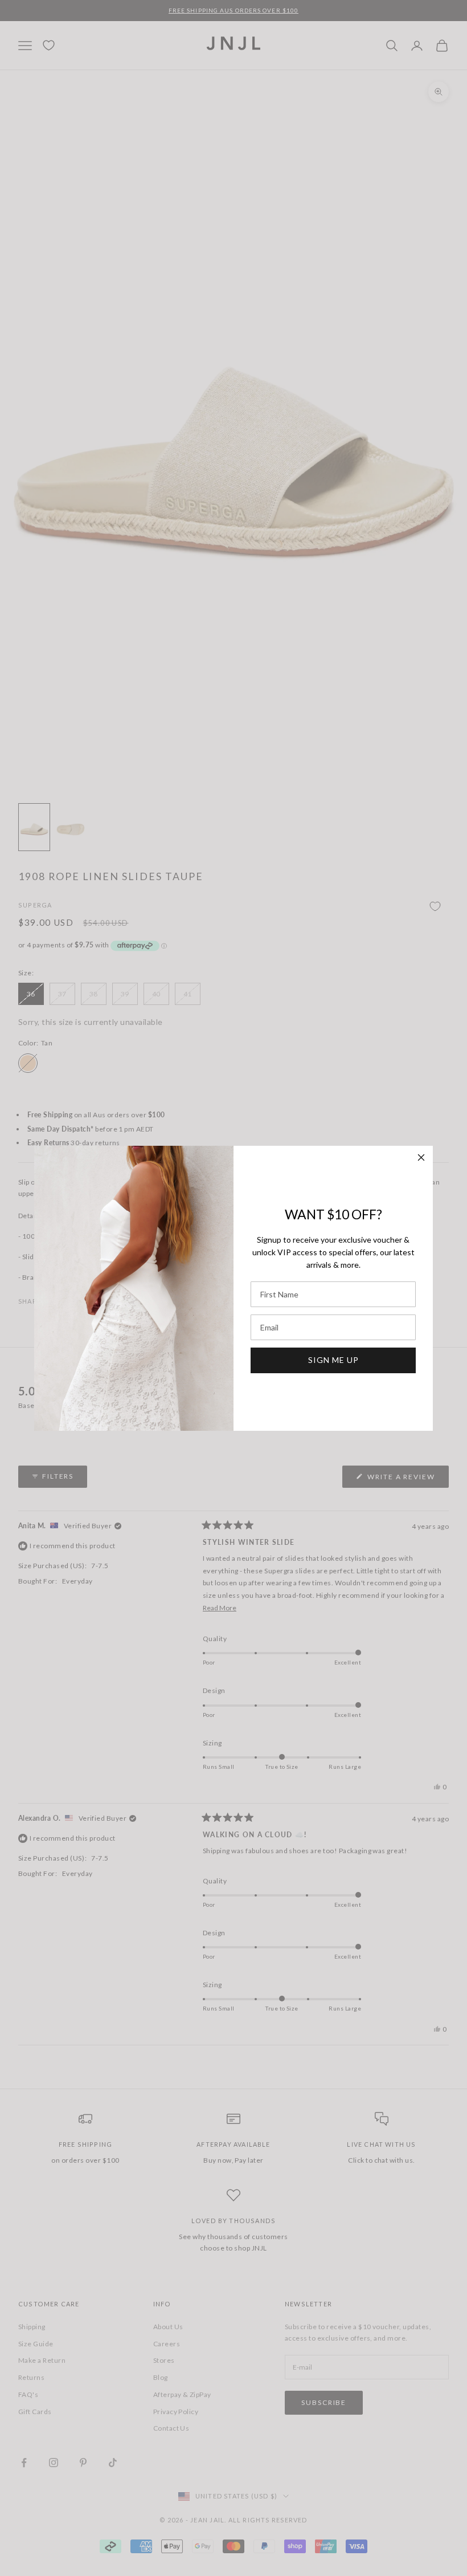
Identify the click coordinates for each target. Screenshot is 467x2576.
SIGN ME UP (333, 1360)
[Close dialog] (421, 1157)
